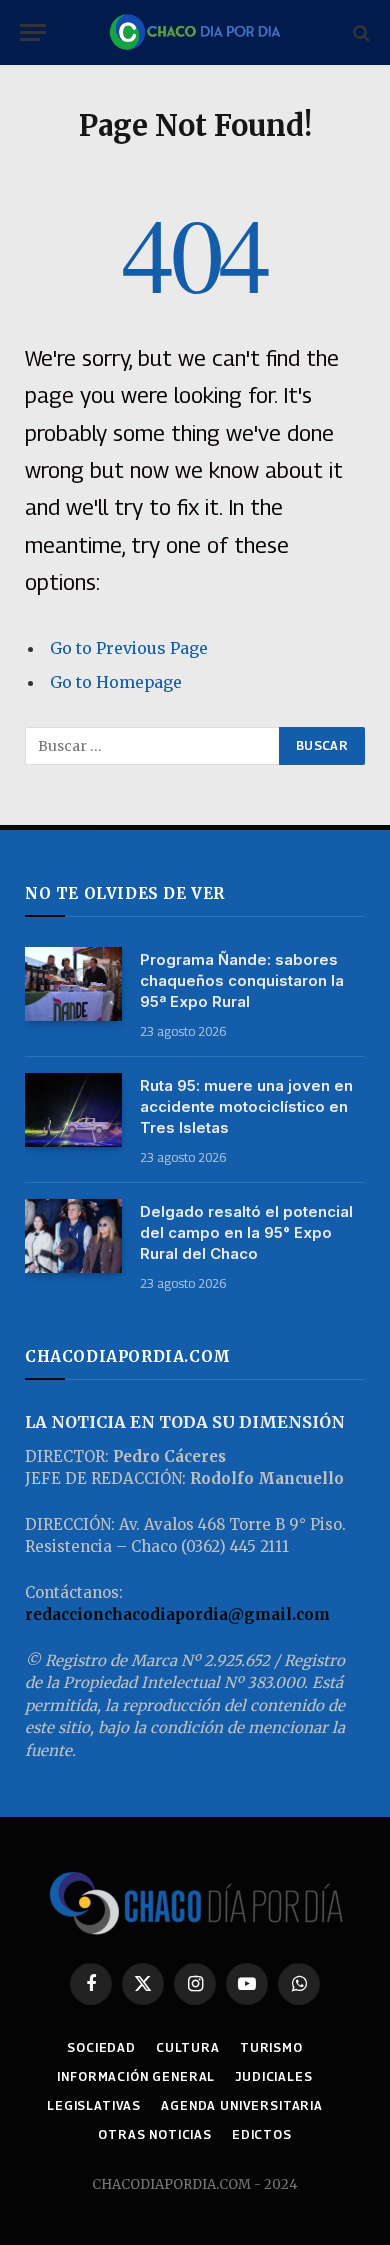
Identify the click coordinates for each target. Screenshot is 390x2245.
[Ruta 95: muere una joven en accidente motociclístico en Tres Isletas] (73, 1110)
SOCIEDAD (101, 2047)
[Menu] (33, 32)
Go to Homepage (116, 682)
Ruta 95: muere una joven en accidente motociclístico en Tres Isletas (246, 1106)
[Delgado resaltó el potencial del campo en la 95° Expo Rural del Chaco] (73, 1236)
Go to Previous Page (129, 648)
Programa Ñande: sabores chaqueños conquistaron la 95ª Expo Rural (242, 980)
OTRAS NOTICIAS (155, 2134)
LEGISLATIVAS (94, 2105)
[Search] (359, 32)
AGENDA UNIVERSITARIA (242, 2105)
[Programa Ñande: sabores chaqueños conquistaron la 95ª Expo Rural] (73, 984)
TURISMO (271, 2047)
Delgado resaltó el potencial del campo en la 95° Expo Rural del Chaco (246, 1232)
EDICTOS (262, 2134)
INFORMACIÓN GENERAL (136, 2076)
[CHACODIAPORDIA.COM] (195, 32)
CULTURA (188, 2047)
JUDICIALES (273, 2076)
